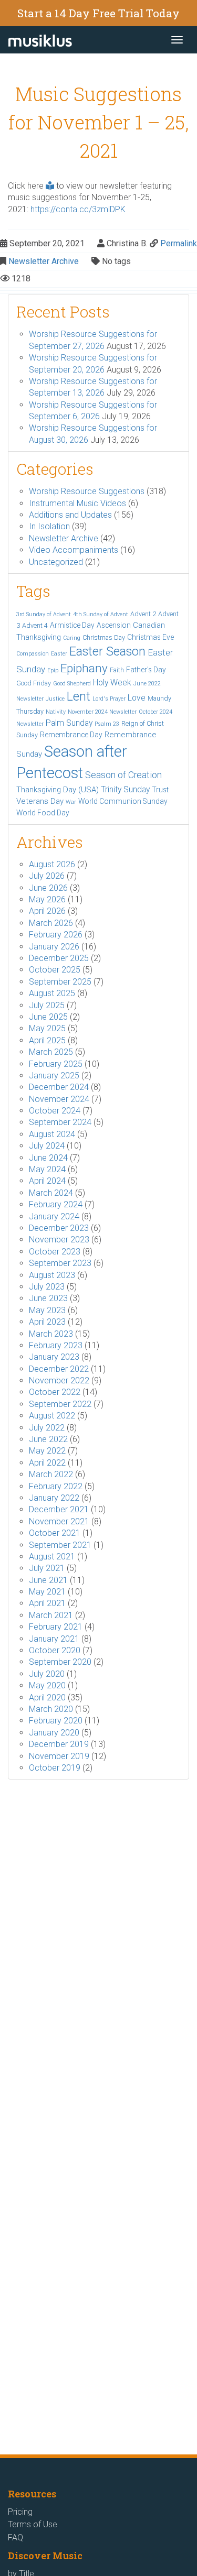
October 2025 (55, 970)
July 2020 (47, 1674)
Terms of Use (33, 2524)
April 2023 (47, 1322)
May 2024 (47, 1169)
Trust (160, 790)
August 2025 (52, 993)
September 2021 (60, 1545)
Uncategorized (56, 562)
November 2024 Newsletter (102, 712)
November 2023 (59, 1240)
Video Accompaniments (74, 550)
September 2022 (60, 1404)
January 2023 (54, 1357)
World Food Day (43, 813)
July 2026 (47, 876)
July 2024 (47, 1146)
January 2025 (54, 1076)
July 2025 (47, 1005)
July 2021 (47, 1568)
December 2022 (59, 1369)
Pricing (20, 2512)
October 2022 (55, 1392)
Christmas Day (104, 637)
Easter (59, 654)
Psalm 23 (107, 724)
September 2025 (60, 982)
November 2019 (59, 1756)
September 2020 (60, 1662)
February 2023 (56, 1345)
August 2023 (52, 1275)
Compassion (33, 654)
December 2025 (59, 958)
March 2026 (51, 923)
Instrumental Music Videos (77, 503)
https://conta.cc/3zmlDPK (78, 209)
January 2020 (54, 1733)
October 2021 (55, 1533)
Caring (72, 638)
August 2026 (52, 864)
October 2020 (55, 1650)
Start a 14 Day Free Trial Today (98, 13)
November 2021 (59, 1521)
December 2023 (59, 1228)
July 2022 (47, 1428)
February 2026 (56, 935)
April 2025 (47, 1040)
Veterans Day (40, 801)
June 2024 (48, 1158)
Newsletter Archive (44, 261)
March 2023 (51, 1334)
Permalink (179, 243)
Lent (79, 697)
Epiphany (84, 668)
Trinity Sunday (125, 789)
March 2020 (51, 1709)
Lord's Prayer (109, 699)
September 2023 (60, 1263)
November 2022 (59, 1380)
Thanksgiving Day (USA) (58, 790)
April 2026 (47, 911)
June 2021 (48, 1580)
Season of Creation (123, 775)
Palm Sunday (69, 723)
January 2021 (54, 1639)
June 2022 (48, 1439)
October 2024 (55, 1111)
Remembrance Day (71, 735)
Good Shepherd (72, 684)
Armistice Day (72, 625)
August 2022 (52, 1416)
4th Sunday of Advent (101, 614)
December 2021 (59, 1509)
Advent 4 (35, 625)
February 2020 (56, 1721)
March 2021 (51, 1615)
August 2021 (52, 1557)
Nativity (56, 712)
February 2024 (56, 1204)
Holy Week (112, 683)
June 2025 (48, 1017)
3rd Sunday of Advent (44, 614)
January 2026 (54, 947)
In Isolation (49, 526)
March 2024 (51, 1193)
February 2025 (56, 1064)
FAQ (15, 2537)
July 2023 (47, 1287)
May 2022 (47, 1451)
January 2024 (54, 1216)
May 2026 (47, 899)
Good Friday (34, 683)
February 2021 (56, 1627)
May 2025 (47, 1028)
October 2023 (55, 1252)
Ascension (114, 625)
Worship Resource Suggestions (87, 491)
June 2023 (48, 1298)
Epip (53, 670)
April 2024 (47, 1181)
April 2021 (47, 1603)
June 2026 (48, 888)
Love (137, 698)
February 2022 (56, 1486)
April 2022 (47, 1463)
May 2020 (47, 1685)
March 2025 (51, 1052)
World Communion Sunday (123, 801)
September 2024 (60, 1122)
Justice (55, 699)
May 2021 (47, 1592)
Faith (117, 670)
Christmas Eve (151, 637)
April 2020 (47, 1698)
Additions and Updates (70, 515)
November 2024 (59, 1099)
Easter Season (107, 651)
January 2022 (54, 1498)
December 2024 (59, 1087)
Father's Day (146, 670)
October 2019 (55, 1768)
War (71, 802)
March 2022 (51, 1474)
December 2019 (59, 1744)
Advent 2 (143, 614)
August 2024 (52, 1134)
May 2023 (47, 1310)
